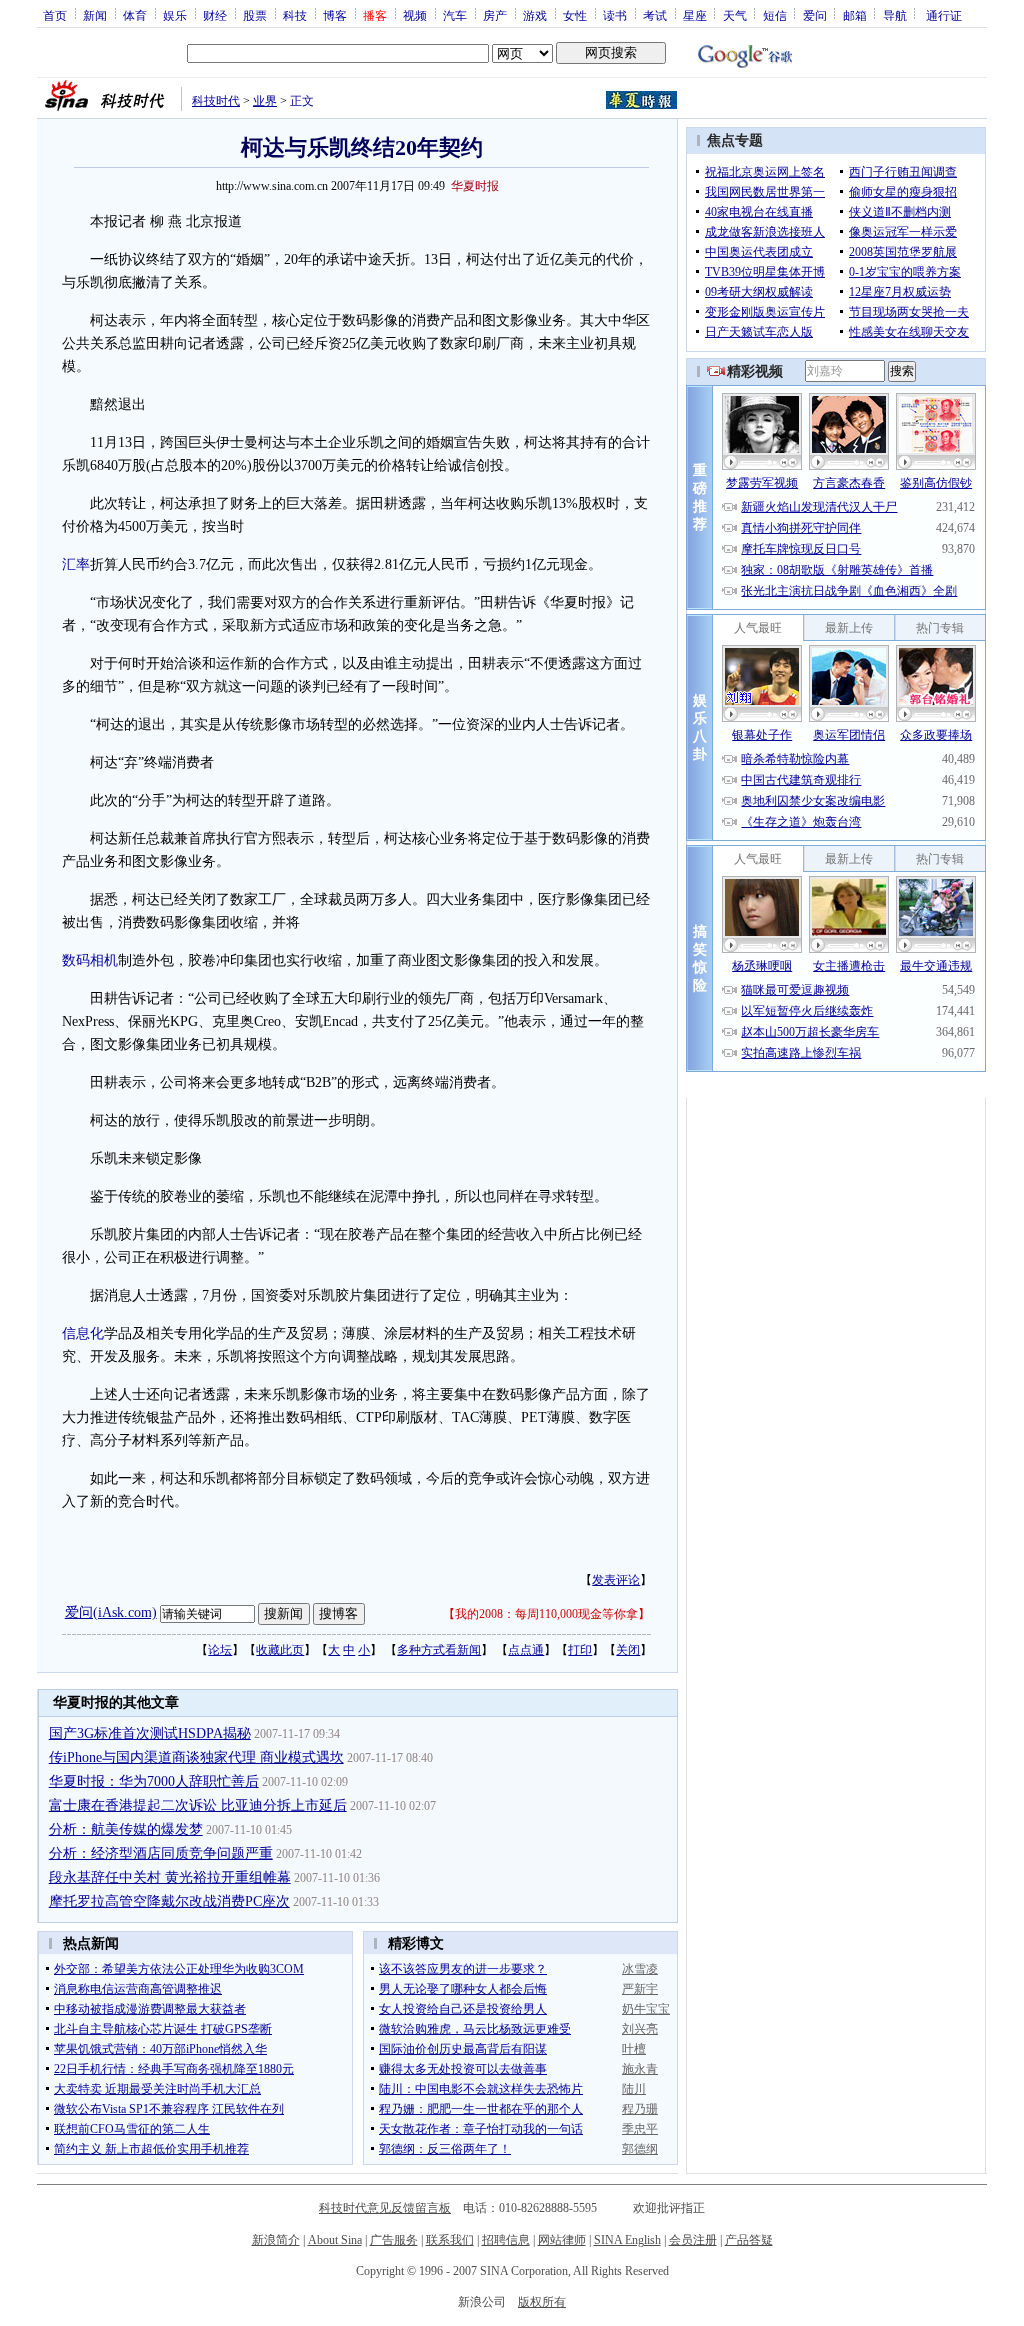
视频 (415, 15)
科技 (295, 15)
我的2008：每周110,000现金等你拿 (546, 1614)
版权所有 (542, 2302)
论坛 (220, 1650)
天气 (735, 15)
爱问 (815, 15)
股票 (255, 15)
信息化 (83, 1333)
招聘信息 (506, 2240)
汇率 (76, 564)
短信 (775, 15)
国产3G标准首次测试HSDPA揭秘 (150, 1733)
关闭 (628, 1650)
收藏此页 (280, 1650)
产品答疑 (749, 2240)
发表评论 (616, 1580)
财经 (215, 15)
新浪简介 (276, 2240)
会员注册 (693, 2240)
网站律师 (562, 2240)
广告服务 (394, 2240)
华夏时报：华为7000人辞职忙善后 (154, 1781)
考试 (655, 15)
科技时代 (216, 101)
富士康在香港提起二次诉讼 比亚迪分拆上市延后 (198, 1805)
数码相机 (90, 960)
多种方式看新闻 (439, 1650)
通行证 (944, 15)
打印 (580, 1650)
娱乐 (175, 15)
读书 (615, 15)
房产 (495, 15)
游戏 (535, 15)
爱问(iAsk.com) (111, 1612)
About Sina (335, 2240)
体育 (135, 15)
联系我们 (450, 2240)
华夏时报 (475, 186)
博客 (335, 15)
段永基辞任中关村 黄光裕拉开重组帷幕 (170, 1877)
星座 (695, 15)
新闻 (95, 15)
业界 (265, 101)
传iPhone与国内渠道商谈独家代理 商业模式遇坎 (196, 1757)
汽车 (455, 15)
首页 (55, 15)
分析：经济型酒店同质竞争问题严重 (161, 1853)
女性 (575, 15)
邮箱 (855, 15)
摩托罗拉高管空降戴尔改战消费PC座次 (169, 1901)
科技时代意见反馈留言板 (385, 2208)
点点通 (526, 1650)
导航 (895, 15)
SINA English (627, 2240)
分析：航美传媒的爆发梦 (126, 1829)
